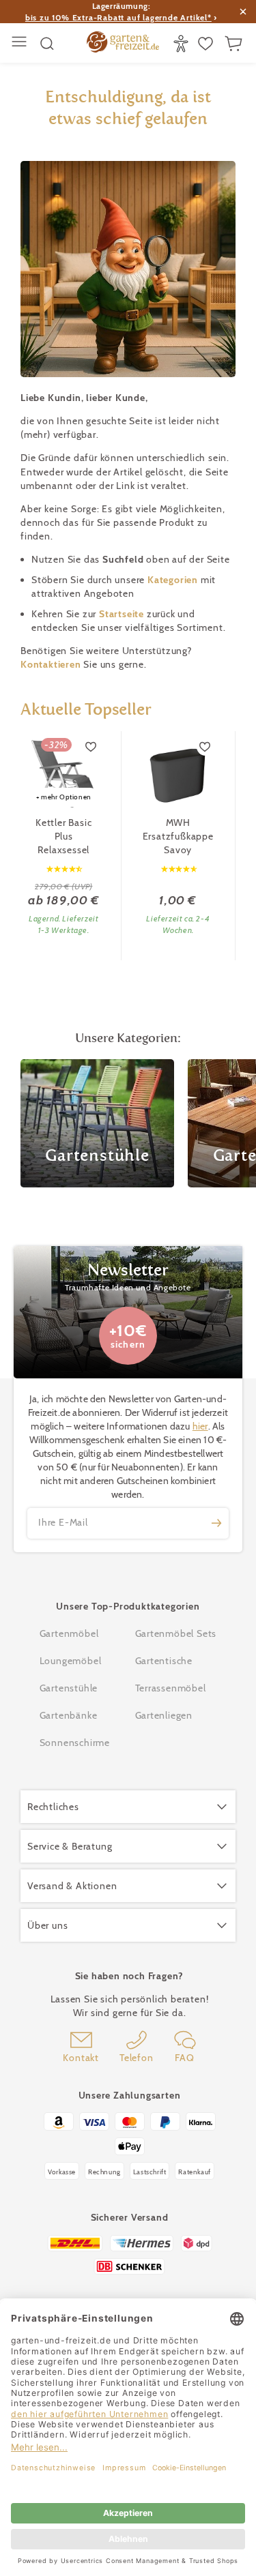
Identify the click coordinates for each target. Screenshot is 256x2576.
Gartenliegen (164, 1715)
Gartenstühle (69, 1688)
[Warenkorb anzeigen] (235, 44)
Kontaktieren (52, 664)
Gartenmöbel (69, 1633)
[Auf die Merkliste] (91, 747)
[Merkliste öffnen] (207, 44)
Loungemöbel (71, 1661)
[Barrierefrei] (183, 44)
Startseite (123, 614)
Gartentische (164, 1661)
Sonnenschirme (75, 1743)
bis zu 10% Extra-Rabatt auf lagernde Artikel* (118, 17)
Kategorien (174, 580)
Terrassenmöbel (171, 1688)
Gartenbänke (69, 1715)
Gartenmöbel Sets (176, 1633)
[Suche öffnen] (47, 44)
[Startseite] (123, 44)
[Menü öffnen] (21, 43)
